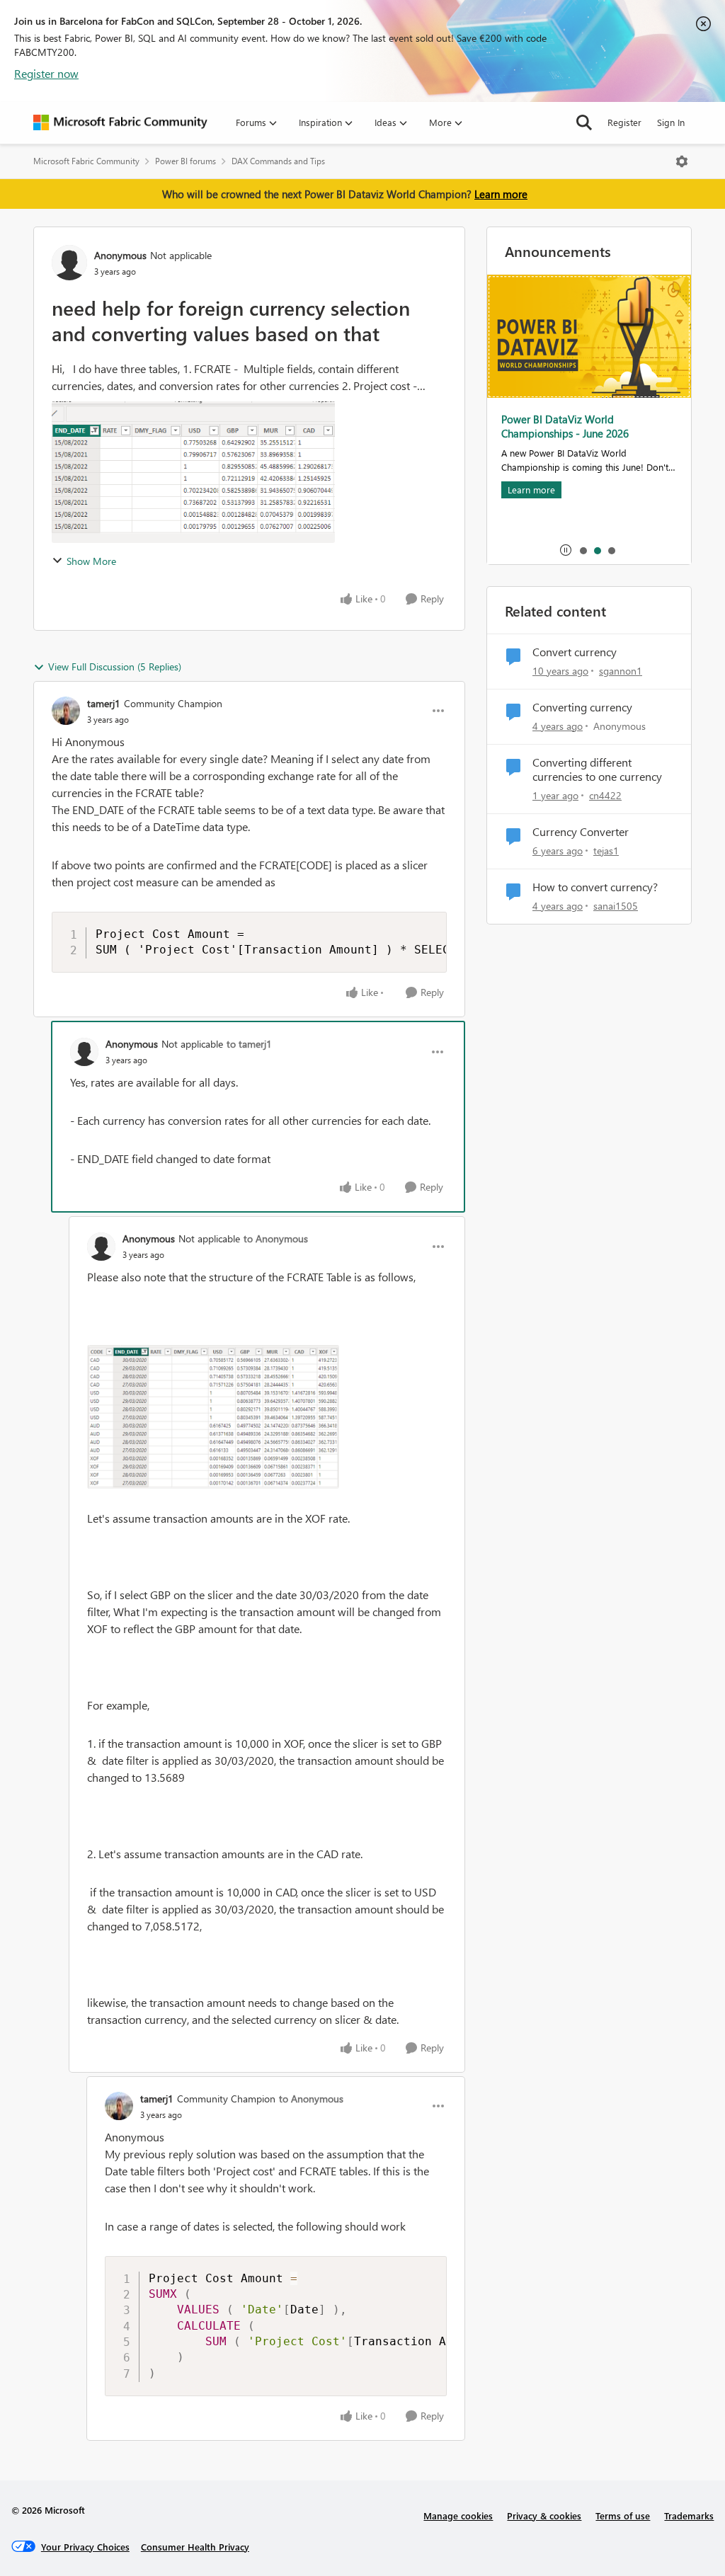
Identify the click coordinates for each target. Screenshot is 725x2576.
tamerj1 (104, 703)
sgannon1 (621, 671)
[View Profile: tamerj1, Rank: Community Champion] (66, 711)
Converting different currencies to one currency (597, 770)
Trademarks (689, 2515)
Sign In (671, 122)
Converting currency (582, 707)
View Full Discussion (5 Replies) (115, 666)
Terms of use (623, 2515)
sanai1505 (616, 906)
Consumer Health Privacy (195, 2547)
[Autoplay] (566, 550)
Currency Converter (581, 832)
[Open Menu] (682, 161)
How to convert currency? (595, 887)
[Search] (584, 122)
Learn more (501, 194)
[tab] (583, 550)
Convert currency (575, 652)
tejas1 (606, 851)
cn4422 (605, 795)
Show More (91, 561)
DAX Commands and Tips (278, 161)
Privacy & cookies (544, 2515)
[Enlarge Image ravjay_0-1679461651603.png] (213, 1417)
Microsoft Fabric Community (86, 161)
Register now (46, 73)
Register (624, 122)
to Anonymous (276, 1238)
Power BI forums (185, 161)
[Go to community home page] (120, 122)
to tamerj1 (249, 1044)
